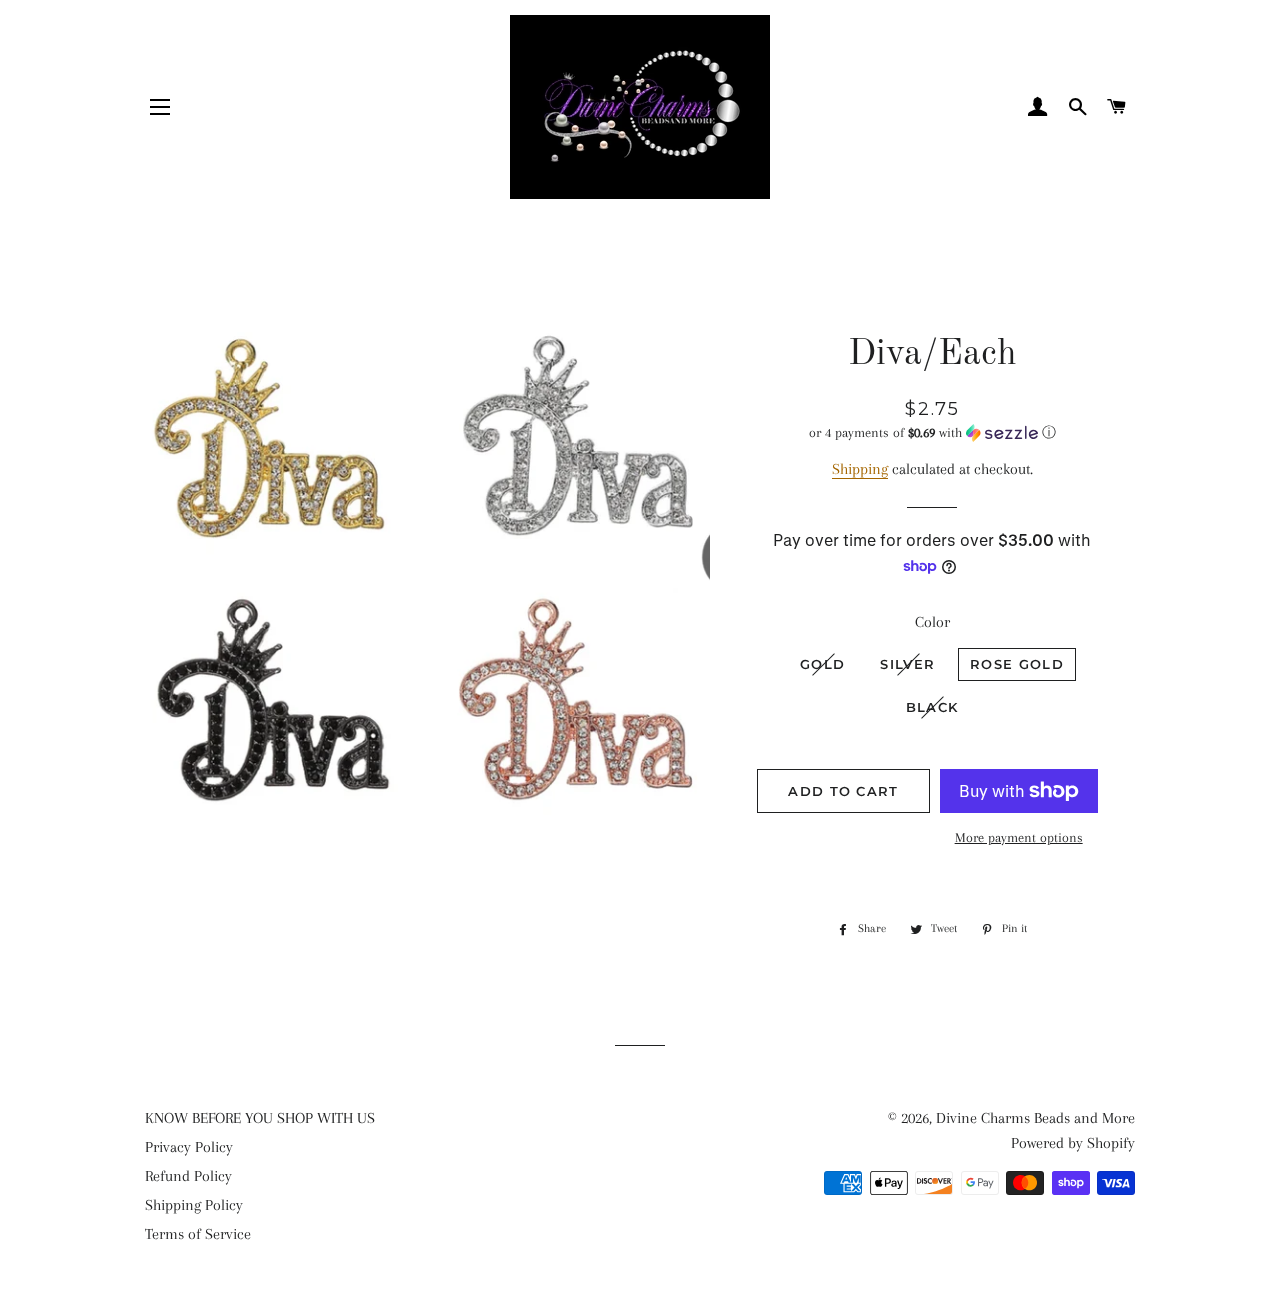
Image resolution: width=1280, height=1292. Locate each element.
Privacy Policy (189, 1147)
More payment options (1019, 837)
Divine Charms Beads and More (1035, 1118)
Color (932, 622)
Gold (822, 664)
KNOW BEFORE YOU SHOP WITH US (260, 1118)
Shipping (860, 469)
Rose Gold (1017, 664)
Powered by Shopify (1073, 1143)
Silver (907, 664)
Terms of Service (198, 1234)
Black (932, 707)
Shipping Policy (194, 1205)
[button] (932, 433)
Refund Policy (188, 1176)
